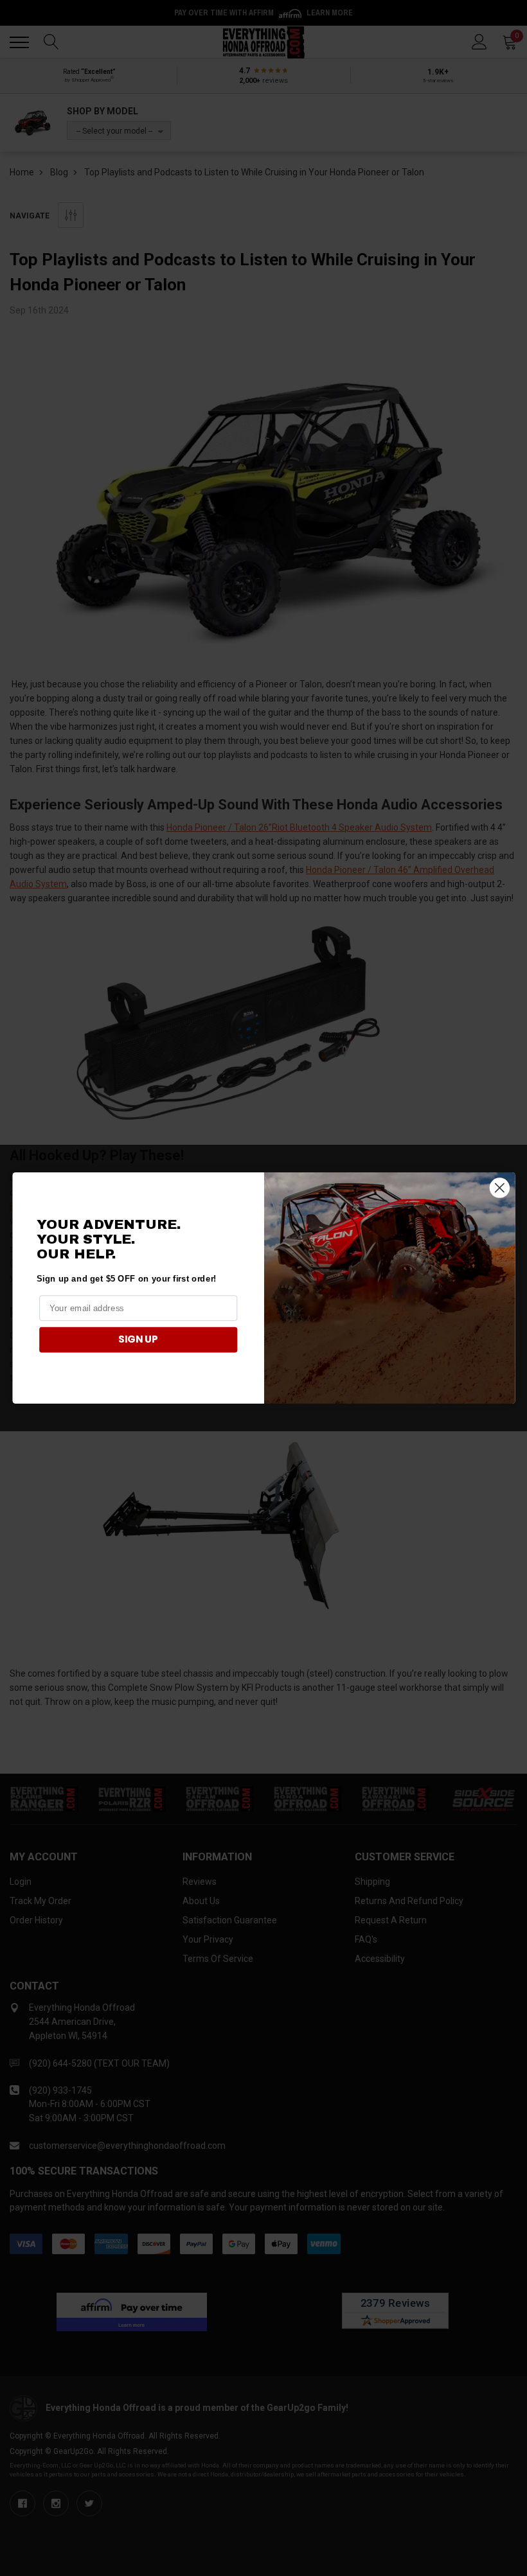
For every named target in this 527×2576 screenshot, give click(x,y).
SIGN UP (138, 1339)
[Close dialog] (499, 1187)
